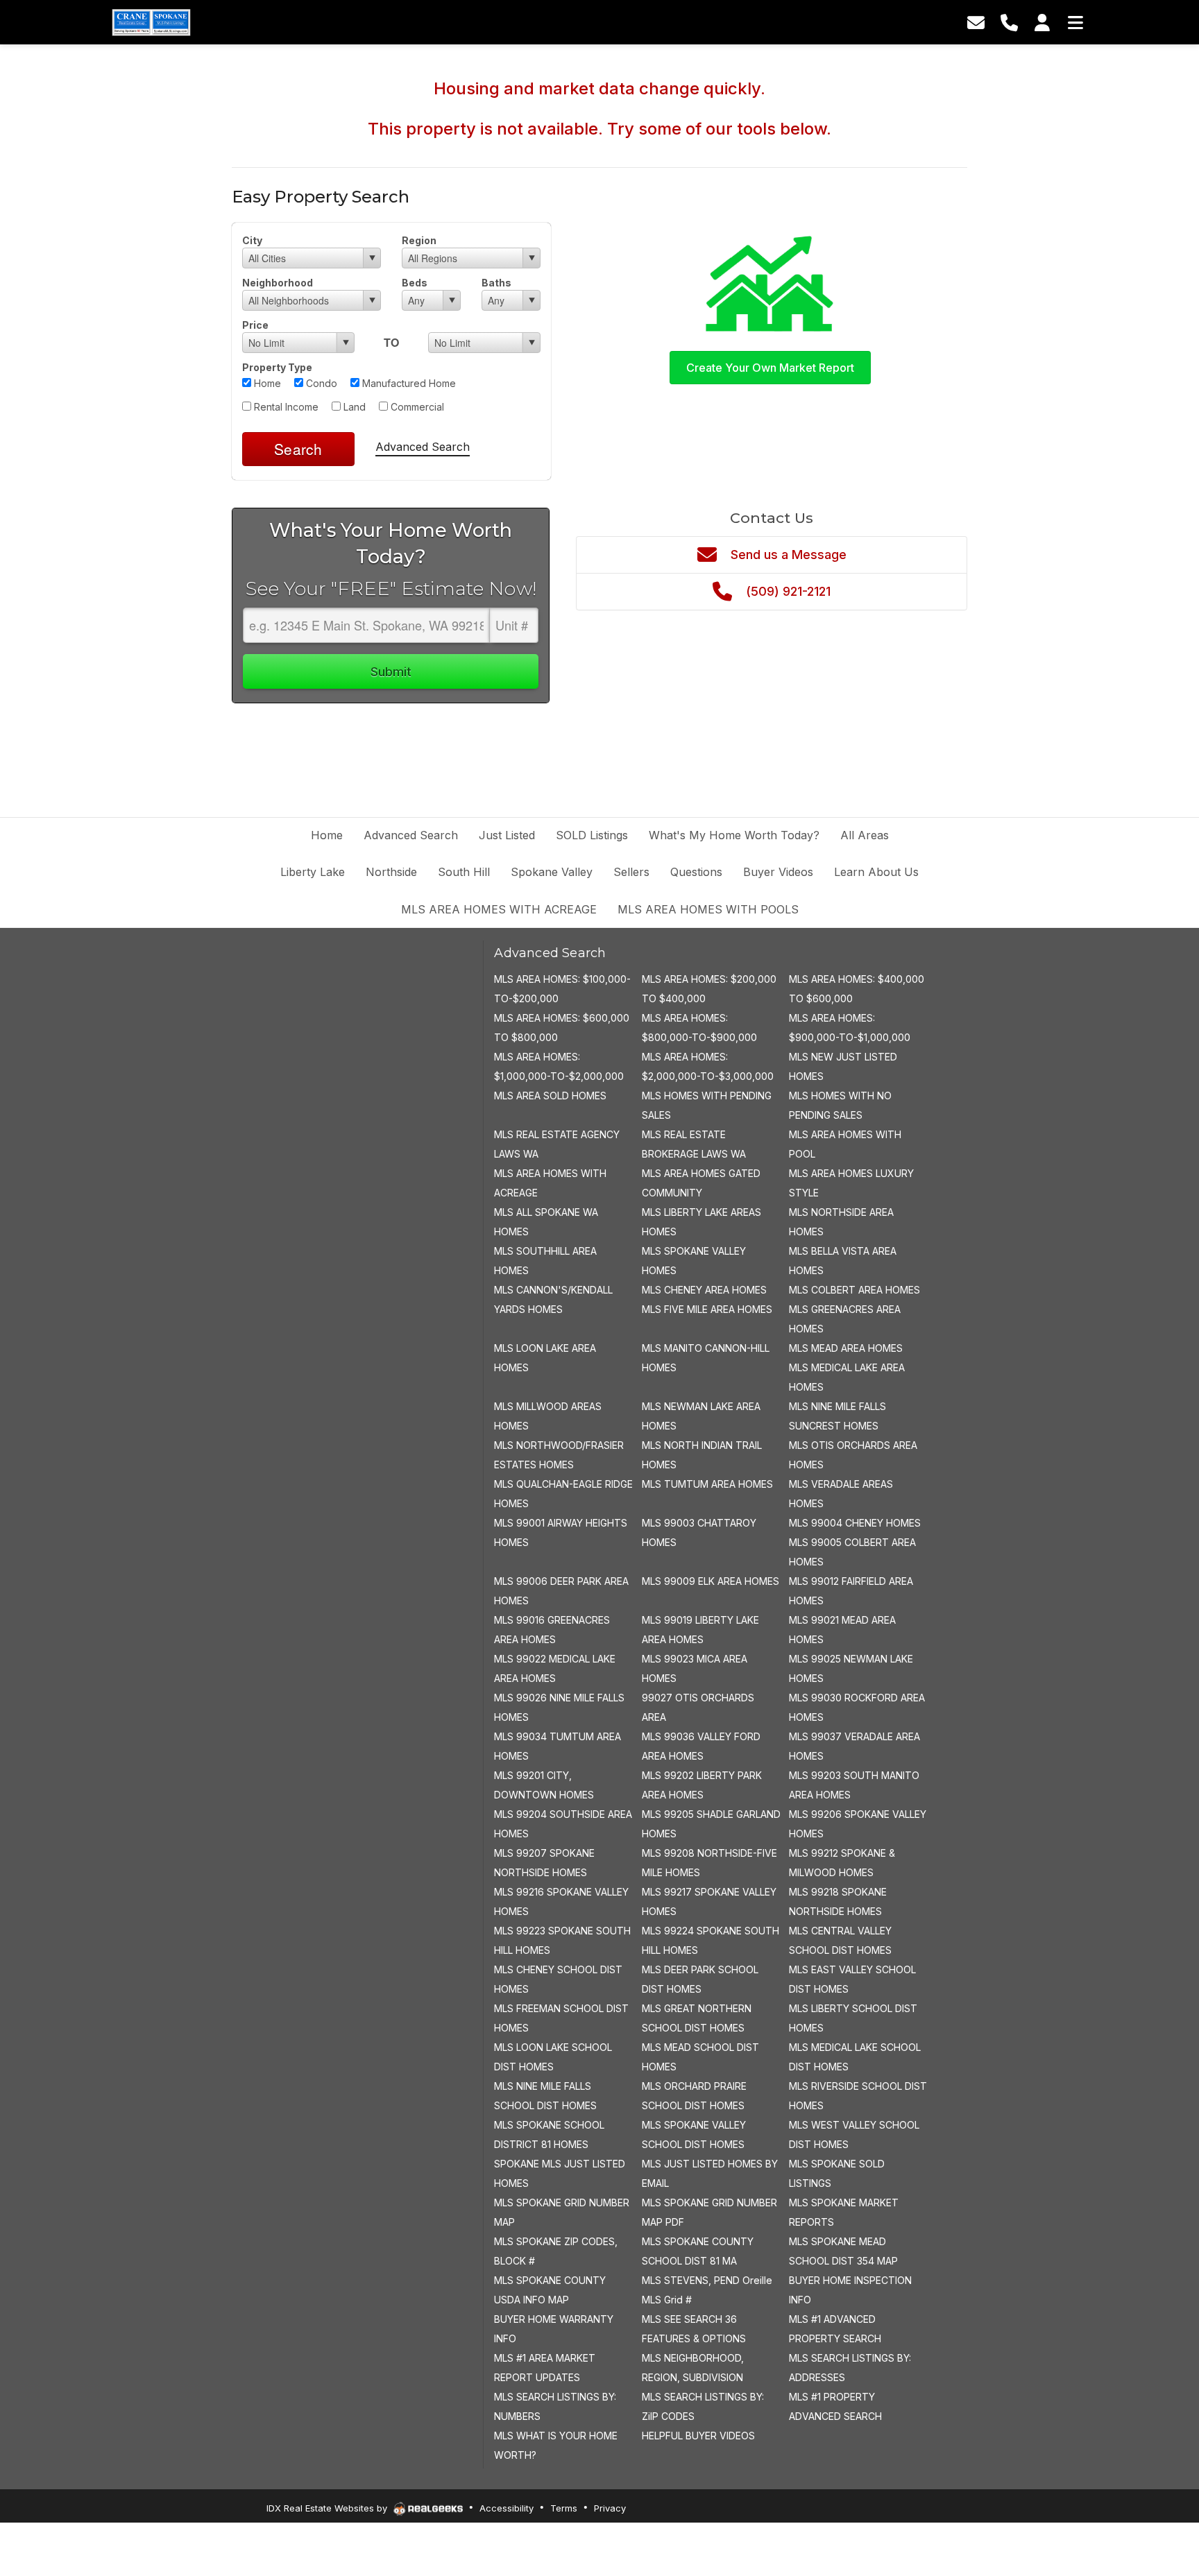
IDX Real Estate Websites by (328, 2508)
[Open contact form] (976, 22)
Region (419, 240)
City (252, 240)
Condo (320, 383)
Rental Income (285, 407)
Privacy (610, 2508)
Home (266, 383)
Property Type (277, 367)
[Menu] (1075, 22)
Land (353, 407)
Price (255, 325)
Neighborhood (278, 283)
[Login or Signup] (1042, 22)
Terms (564, 2508)
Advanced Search (423, 447)
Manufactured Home (408, 383)
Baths (496, 283)
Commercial (416, 407)
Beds (415, 283)
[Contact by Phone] (1009, 22)
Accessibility (507, 2508)
